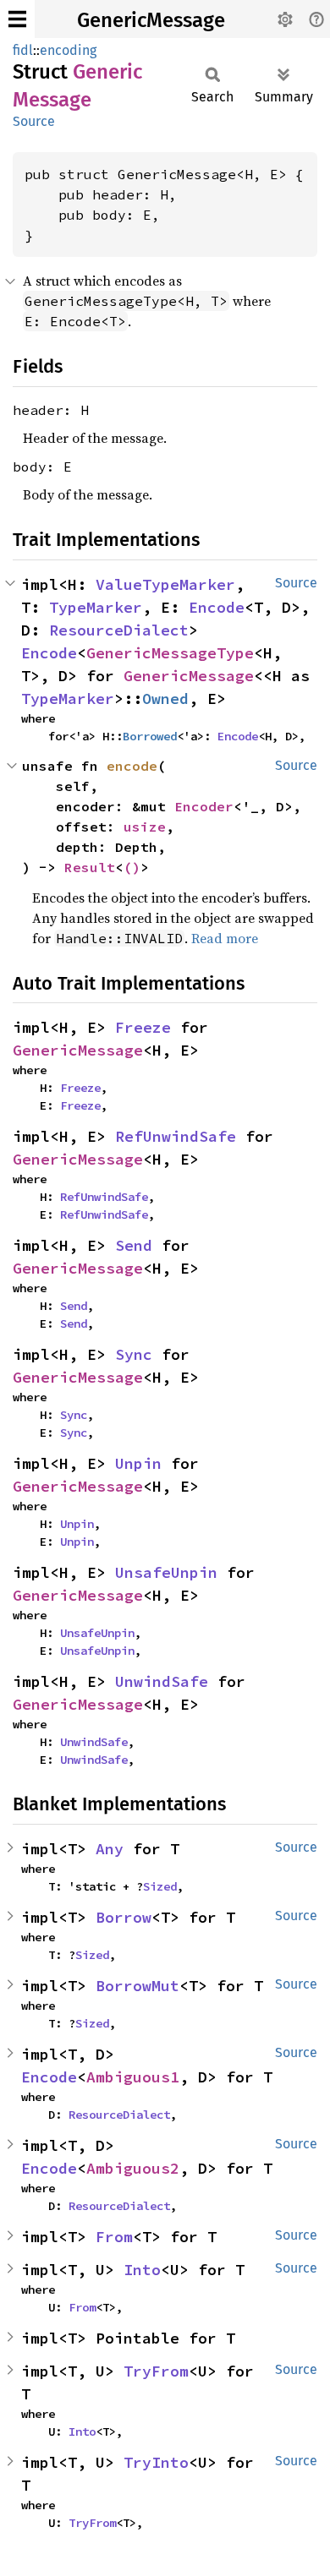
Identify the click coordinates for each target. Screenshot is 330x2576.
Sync (134, 1354)
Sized (160, 1886)
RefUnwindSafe (176, 1136)
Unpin (138, 1463)
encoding (68, 50)
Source (34, 121)
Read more (225, 938)
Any (110, 1849)
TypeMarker (96, 607)
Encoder (204, 806)
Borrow (124, 1917)
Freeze (143, 1027)
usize (145, 827)
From (114, 2237)
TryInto (156, 2462)
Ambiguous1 (133, 2077)
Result (90, 867)
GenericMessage (151, 20)
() (132, 867)
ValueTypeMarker (165, 584)
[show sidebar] (17, 19)
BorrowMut (137, 1986)
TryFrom (156, 2371)
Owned (165, 699)
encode (132, 766)
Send (134, 1245)
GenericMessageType (170, 653)
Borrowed (150, 736)
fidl (23, 50)
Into (142, 2270)
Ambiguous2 (133, 2168)
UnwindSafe (162, 1681)
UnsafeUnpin (166, 1572)
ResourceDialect (119, 630)
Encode (217, 607)
